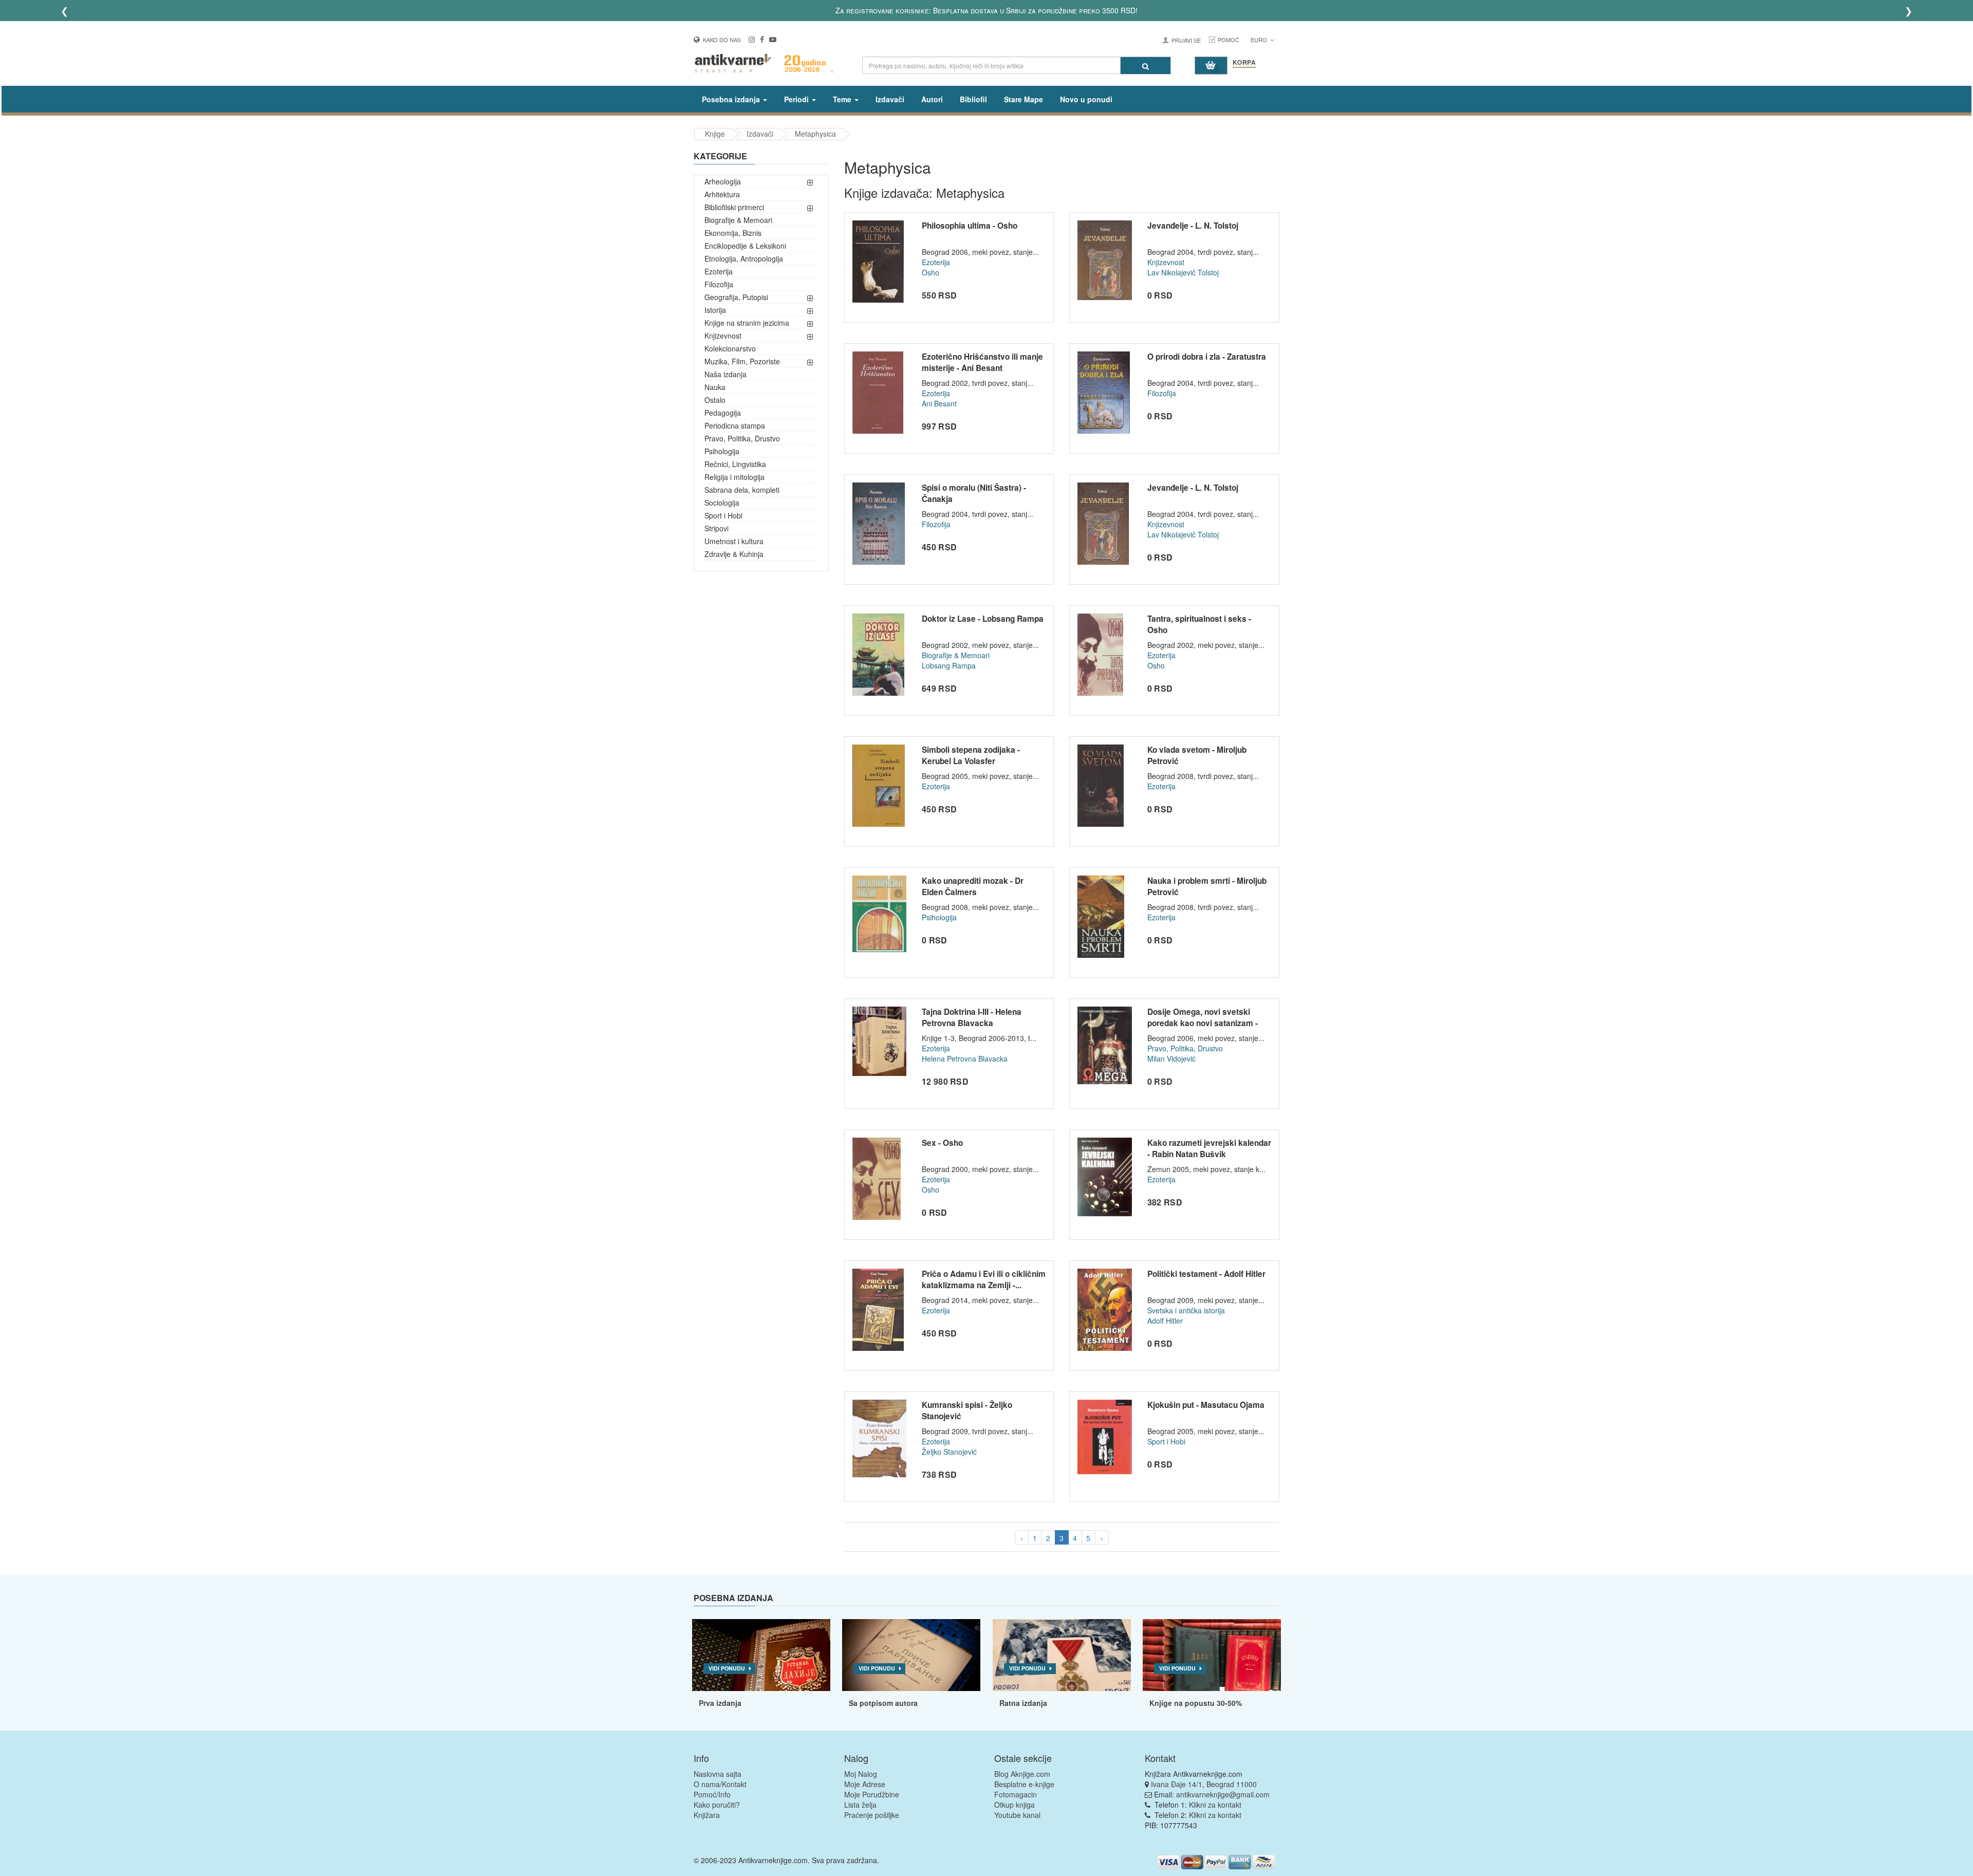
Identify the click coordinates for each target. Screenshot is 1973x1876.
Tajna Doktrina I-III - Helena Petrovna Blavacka (972, 1017)
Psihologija (722, 451)
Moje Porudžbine (872, 1794)
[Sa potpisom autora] (911, 1655)
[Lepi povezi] (1212, 1655)
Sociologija (722, 503)
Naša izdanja (725, 374)
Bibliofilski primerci (734, 207)
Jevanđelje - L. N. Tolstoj (1193, 226)
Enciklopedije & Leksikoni (745, 246)
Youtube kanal (1017, 1815)
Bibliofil (973, 99)
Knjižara (707, 1815)
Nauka (715, 387)
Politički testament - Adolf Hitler (1206, 1274)
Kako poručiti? (717, 1805)
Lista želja (860, 1805)
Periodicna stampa (735, 425)
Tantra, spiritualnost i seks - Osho (1199, 624)
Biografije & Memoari (738, 220)
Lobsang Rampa (949, 665)
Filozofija (719, 284)
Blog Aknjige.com (1022, 1774)
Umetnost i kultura (734, 541)
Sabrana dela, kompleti (742, 490)
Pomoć (1229, 40)
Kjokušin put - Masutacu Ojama (1206, 1405)
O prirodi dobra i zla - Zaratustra (1207, 357)
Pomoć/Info (712, 1794)
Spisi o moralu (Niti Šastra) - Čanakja (974, 493)
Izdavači (890, 99)
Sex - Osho (942, 1143)
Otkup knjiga (1015, 1805)
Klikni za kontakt (1215, 1805)
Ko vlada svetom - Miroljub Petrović (1197, 755)
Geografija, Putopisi (736, 297)
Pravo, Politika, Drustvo (742, 438)
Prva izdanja (720, 1703)
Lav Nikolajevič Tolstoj (1183, 272)
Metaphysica (815, 134)
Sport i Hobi (723, 515)
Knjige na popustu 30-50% (1196, 1703)
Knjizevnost (723, 336)
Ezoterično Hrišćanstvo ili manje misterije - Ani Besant (982, 362)
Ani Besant (939, 403)
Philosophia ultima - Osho (970, 226)
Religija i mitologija (734, 477)
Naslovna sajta (718, 1774)
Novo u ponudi (1086, 99)
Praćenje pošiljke (872, 1815)
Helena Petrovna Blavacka (965, 1058)
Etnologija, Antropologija (744, 258)
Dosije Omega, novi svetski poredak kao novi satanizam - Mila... (1203, 1023)
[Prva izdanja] (761, 1655)
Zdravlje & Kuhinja (734, 554)
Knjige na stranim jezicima (747, 323)
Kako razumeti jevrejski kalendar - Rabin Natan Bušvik (1209, 1148)
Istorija (715, 310)
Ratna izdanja (1023, 1703)
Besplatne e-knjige (1024, 1784)
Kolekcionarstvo (730, 348)
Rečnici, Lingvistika (735, 464)
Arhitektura (722, 194)
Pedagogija (723, 413)
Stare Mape (1023, 99)
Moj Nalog (861, 1774)
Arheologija (723, 181)
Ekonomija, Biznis (733, 233)
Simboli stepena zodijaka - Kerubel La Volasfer (971, 755)
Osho (930, 272)
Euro (1260, 40)
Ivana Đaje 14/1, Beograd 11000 (1204, 1784)
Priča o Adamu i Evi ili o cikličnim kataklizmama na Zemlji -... (984, 1279)
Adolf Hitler (1165, 1321)
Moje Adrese (865, 1784)
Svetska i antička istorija (1186, 1310)
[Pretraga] (1146, 66)
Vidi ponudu (727, 1668)
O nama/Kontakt (720, 1784)
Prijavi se (1186, 40)
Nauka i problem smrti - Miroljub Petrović (1207, 886)
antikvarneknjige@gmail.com (1223, 1794)
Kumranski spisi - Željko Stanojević (967, 1410)
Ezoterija (719, 271)
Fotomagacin (1016, 1794)
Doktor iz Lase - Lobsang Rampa (983, 619)
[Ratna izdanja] (1062, 1655)
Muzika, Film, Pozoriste (742, 361)
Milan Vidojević (1171, 1058)
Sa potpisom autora (883, 1703)
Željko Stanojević (949, 1452)
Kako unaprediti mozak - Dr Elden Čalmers (973, 886)
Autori (932, 99)
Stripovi (716, 528)
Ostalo (715, 400)
